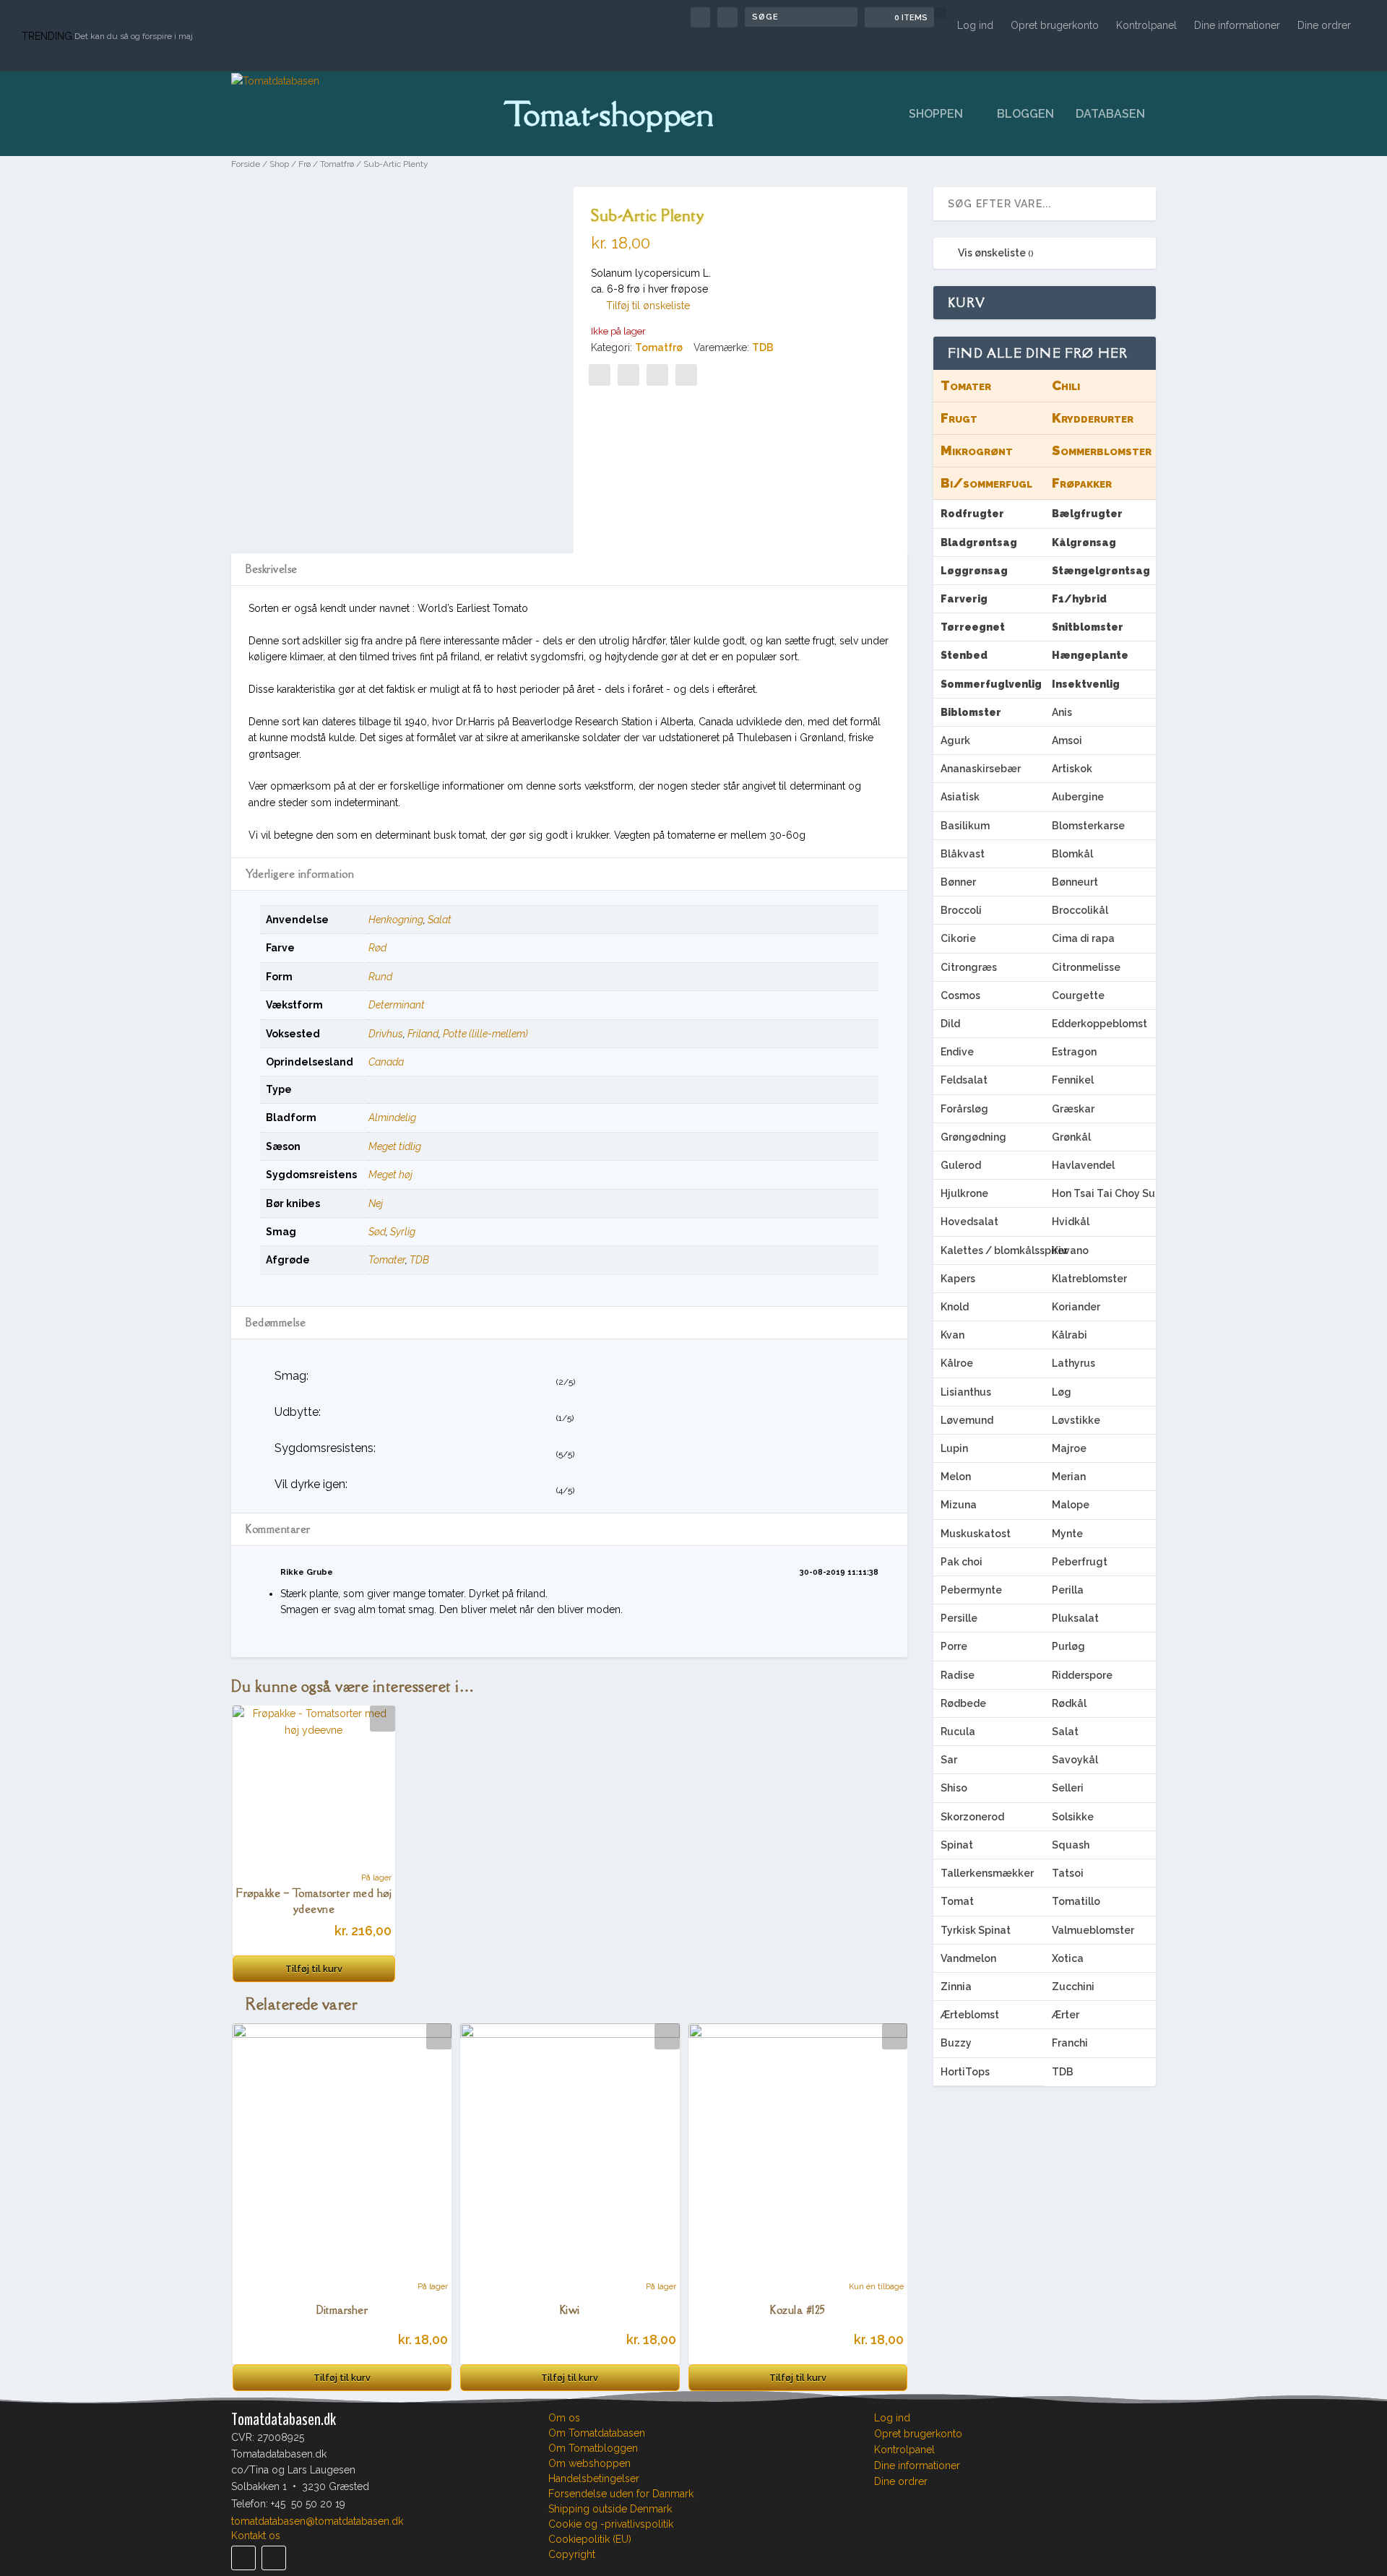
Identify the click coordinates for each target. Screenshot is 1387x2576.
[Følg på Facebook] (243, 2558)
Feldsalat (964, 1080)
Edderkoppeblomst (1099, 1024)
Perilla (1068, 1590)
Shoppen (936, 114)
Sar (949, 1760)
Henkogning (396, 920)
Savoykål (1075, 1760)
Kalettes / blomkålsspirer (993, 1250)
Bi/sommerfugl (986, 483)
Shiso (954, 1788)
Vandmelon (968, 1958)
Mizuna (959, 1505)
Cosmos (960, 995)
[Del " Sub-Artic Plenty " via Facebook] (600, 375)
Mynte (1067, 1534)
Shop (279, 164)
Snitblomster (1088, 627)
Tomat (957, 1901)
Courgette (1078, 995)
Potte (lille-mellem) (485, 1034)
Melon (956, 1477)
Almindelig (392, 1118)
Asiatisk (960, 797)
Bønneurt (1075, 882)
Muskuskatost (976, 1534)
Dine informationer (1237, 25)
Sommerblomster (1102, 450)
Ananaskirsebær (981, 769)
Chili (1066, 385)
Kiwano (1070, 1250)
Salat (440, 920)
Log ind (975, 25)
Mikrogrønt (977, 450)
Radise (958, 1675)
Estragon (1074, 1052)
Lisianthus (966, 1392)
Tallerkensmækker (987, 1873)
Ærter (1066, 2015)
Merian (1069, 1477)
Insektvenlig (1086, 684)
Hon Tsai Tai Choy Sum (1104, 1193)
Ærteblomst (970, 2015)
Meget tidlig (395, 1146)
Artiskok (1072, 769)
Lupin (954, 1448)
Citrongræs (969, 967)
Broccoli (961, 910)
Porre (954, 1646)
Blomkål (1072, 854)
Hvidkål (1071, 1222)
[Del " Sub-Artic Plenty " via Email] (657, 375)
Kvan (952, 1335)
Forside (246, 164)
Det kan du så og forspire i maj (134, 36)
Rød (377, 948)
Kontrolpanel (1146, 25)
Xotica (1068, 1958)
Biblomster (971, 712)
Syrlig (403, 1232)
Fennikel (1073, 1080)
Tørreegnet (973, 627)
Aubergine (1078, 797)
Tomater (387, 1260)
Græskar (1073, 1109)
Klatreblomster (1089, 1279)
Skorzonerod (972, 1817)
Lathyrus (1073, 1363)
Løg (1062, 1392)
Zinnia (956, 1987)
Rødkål (1069, 1703)
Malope (1071, 1505)
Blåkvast (963, 854)
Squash (1071, 1845)
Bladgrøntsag (979, 543)
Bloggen (1025, 114)
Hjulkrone (964, 1193)
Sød (377, 1232)
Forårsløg (964, 1109)
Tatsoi (1068, 1873)
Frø (304, 164)
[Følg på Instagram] (274, 2558)
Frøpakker (1082, 483)
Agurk (955, 740)
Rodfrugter (972, 514)
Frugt (959, 418)
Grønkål (1071, 1137)
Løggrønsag (974, 571)
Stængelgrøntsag (1101, 571)
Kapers (958, 1279)
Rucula (958, 1732)
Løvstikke (1076, 1420)
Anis (1062, 712)
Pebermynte (971, 1590)
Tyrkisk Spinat (976, 1930)
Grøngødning (973, 1137)
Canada (386, 1062)
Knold (955, 1307)
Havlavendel (1083, 1165)
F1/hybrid (1079, 599)
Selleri (1068, 1788)
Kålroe (957, 1363)
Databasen (1110, 114)
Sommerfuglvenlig (991, 684)
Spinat (957, 1845)
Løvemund (967, 1420)
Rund (380, 977)
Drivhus (386, 1034)
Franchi (1070, 2043)
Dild (950, 1024)
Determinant (397, 1005)
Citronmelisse (1086, 967)
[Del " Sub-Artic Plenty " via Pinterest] (628, 375)
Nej (376, 1203)
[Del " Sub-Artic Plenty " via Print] (686, 375)
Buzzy (956, 2043)
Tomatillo (1076, 1901)
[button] (640, 306)
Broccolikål (1080, 910)
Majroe (1069, 1448)
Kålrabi (1070, 1335)
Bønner (958, 882)
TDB (763, 347)
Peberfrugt (1080, 1562)
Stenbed (964, 655)
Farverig (964, 599)
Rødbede (963, 1703)
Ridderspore (1082, 1675)
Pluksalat (1075, 1618)
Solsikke (1073, 1817)
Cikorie (958, 938)
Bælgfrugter (1087, 514)
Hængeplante (1090, 655)
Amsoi (1067, 740)
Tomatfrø (337, 164)
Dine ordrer (1324, 25)
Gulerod (961, 1165)
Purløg (1068, 1646)
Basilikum (965, 826)
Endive (957, 1052)
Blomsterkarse (1088, 826)
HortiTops (965, 2072)
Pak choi (962, 1562)
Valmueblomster (1093, 1930)
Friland (423, 1034)
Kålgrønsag (1084, 543)
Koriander (1076, 1307)
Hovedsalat (969, 1222)
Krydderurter (1093, 418)
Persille (959, 1618)
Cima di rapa (1083, 938)
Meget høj (390, 1175)
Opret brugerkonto (1055, 25)
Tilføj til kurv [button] (314, 1969)
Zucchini (1073, 1987)
